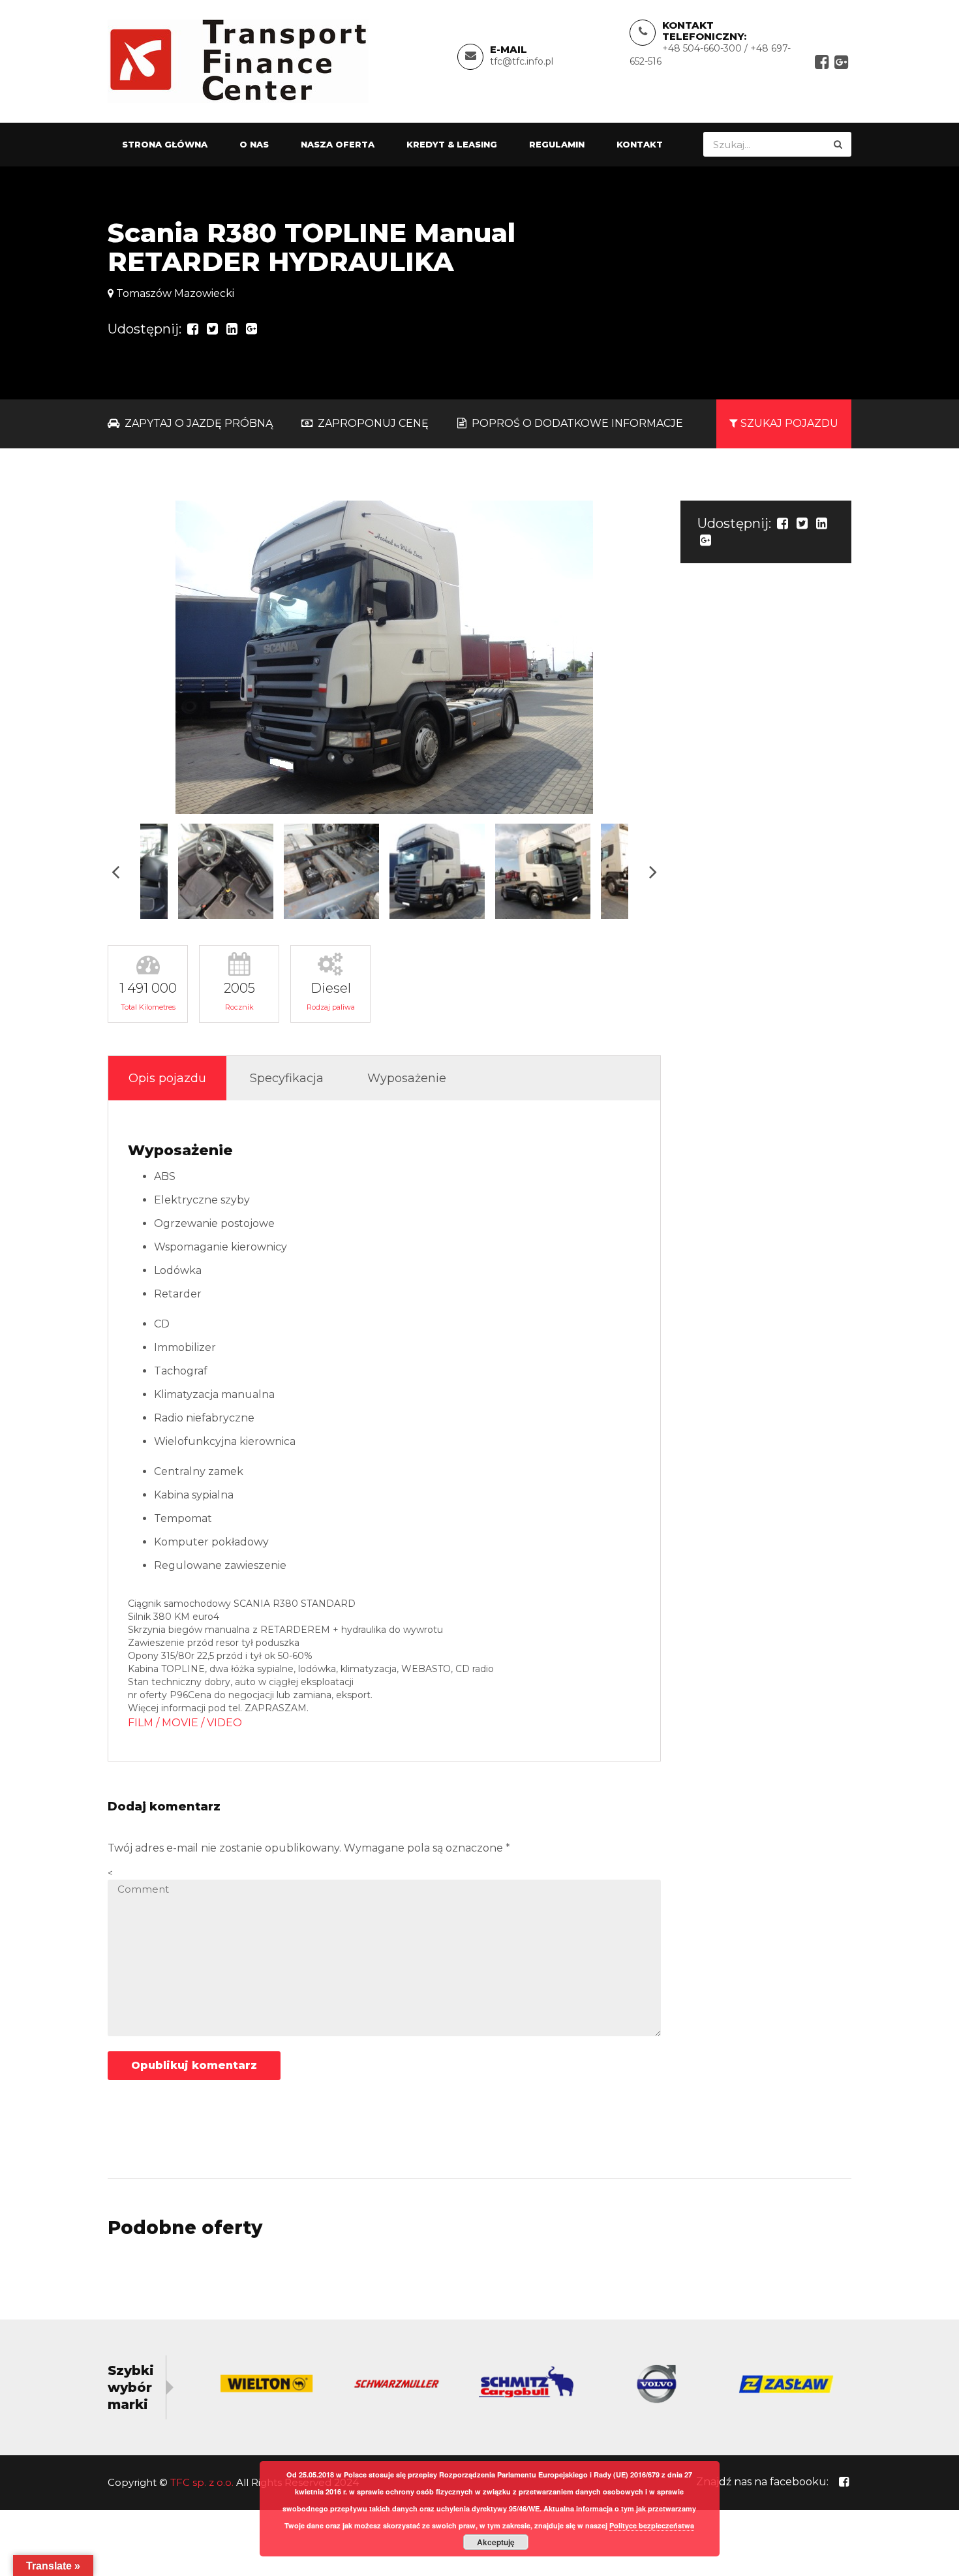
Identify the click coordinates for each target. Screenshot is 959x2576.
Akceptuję (496, 2542)
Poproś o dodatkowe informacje (576, 423)
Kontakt (640, 144)
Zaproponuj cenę (372, 423)
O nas (254, 144)
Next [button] (653, 872)
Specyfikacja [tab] (287, 1078)
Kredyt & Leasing (452, 144)
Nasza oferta (338, 144)
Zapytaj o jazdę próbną (197, 423)
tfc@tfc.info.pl (522, 61)
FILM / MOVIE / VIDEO (185, 1723)
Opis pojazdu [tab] (167, 1078)
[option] (384, 657)
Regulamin (557, 144)
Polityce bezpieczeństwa (652, 2525)
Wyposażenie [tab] (407, 1078)
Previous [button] (115, 872)
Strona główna (165, 144)
